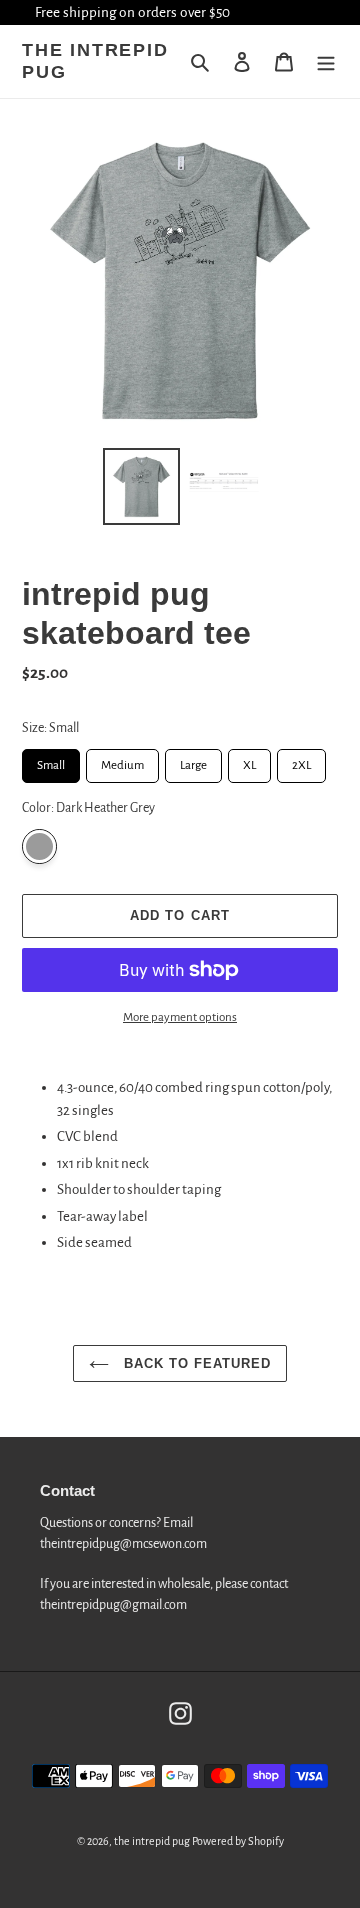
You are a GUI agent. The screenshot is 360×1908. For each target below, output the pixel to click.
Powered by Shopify (238, 1841)
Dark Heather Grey (39, 846)
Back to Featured (195, 1363)
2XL (302, 760)
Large (194, 760)
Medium (122, 760)
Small (51, 760)
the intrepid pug (95, 61)
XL (250, 760)
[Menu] (326, 62)
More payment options (180, 1017)
